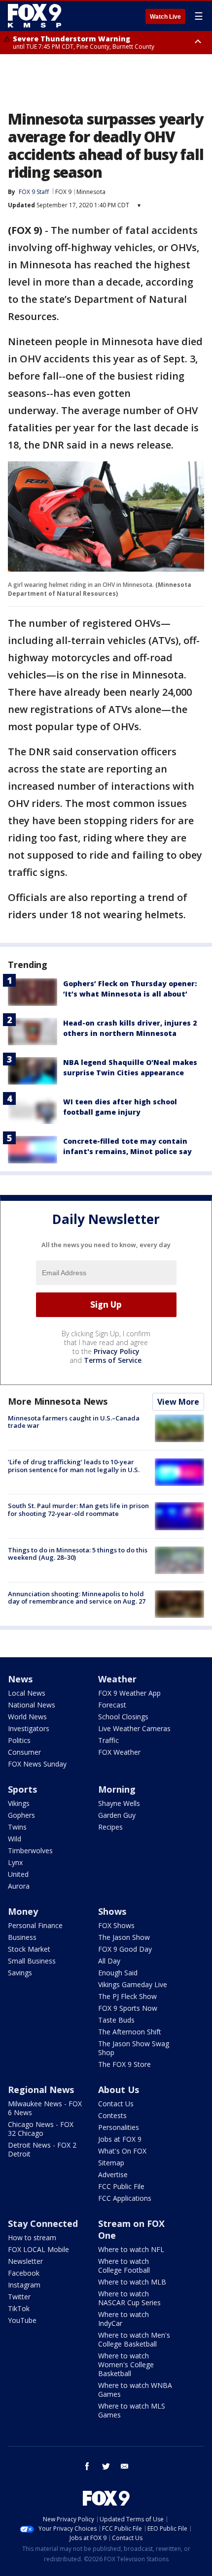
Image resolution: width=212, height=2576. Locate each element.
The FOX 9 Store (124, 2064)
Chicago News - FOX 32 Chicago (41, 2129)
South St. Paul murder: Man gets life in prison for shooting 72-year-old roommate (78, 1510)
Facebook (24, 2273)
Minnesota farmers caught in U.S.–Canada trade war (74, 1422)
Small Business (32, 1961)
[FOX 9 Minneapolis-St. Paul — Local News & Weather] (36, 16)
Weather (117, 1679)
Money (23, 1911)
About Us (119, 2090)
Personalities (119, 2127)
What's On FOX (122, 2151)
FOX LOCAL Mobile (38, 2249)
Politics (19, 1740)
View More (178, 1402)
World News (27, 1717)
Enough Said (118, 1973)
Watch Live (165, 17)
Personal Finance (35, 1925)
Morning (117, 1789)
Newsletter (25, 2261)
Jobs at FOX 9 (120, 2139)
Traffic (108, 1740)
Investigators (29, 1728)
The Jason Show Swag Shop (134, 2048)
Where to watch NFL (131, 2249)
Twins (17, 1827)
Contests (112, 2115)
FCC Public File (121, 2186)
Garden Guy (117, 1815)
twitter (106, 2466)
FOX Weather (119, 1752)
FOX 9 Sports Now (128, 2008)
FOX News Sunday (37, 1764)
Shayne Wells (119, 1803)
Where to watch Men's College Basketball (134, 2339)
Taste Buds (116, 2020)
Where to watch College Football (124, 2266)
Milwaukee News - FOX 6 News (45, 2108)
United (18, 1874)
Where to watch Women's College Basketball (126, 2365)
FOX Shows (116, 1925)
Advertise (113, 2174)
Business (22, 1937)
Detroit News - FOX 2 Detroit (42, 2149)
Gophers (21, 1815)
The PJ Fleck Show (127, 1996)
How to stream (32, 2238)
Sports (22, 1789)
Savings (20, 1973)
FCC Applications (125, 2198)
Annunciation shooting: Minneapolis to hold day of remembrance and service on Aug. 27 (77, 1598)
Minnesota (91, 192)
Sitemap (111, 2163)
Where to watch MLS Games (132, 2410)
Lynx (15, 1862)
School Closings (123, 1717)
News (20, 1679)
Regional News (41, 2090)
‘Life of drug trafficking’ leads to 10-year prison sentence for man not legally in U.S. (74, 1466)
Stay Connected (43, 2223)
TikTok (19, 2308)
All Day (109, 1961)
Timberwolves (30, 1851)
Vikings (19, 1803)
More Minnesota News (58, 1401)
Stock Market (29, 1949)
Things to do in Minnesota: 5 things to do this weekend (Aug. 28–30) (78, 1554)
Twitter (19, 2297)
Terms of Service (113, 1360)
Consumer (24, 1752)
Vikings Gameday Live (133, 1984)
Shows (112, 1911)
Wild (15, 1839)
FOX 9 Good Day (125, 1949)
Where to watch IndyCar (124, 2319)
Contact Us (116, 2104)
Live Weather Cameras (134, 1728)
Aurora (19, 1886)
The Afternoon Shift (130, 2032)
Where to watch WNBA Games (135, 2390)
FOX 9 (63, 192)
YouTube (22, 2320)
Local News (27, 1693)
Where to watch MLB (132, 2282)
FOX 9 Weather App (129, 1693)
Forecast (112, 1705)
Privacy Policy (117, 1351)
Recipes (110, 1827)
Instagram (24, 2285)
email (125, 2466)
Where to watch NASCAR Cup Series (129, 2298)
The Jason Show (124, 1937)
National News (32, 1705)
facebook (87, 2466)
